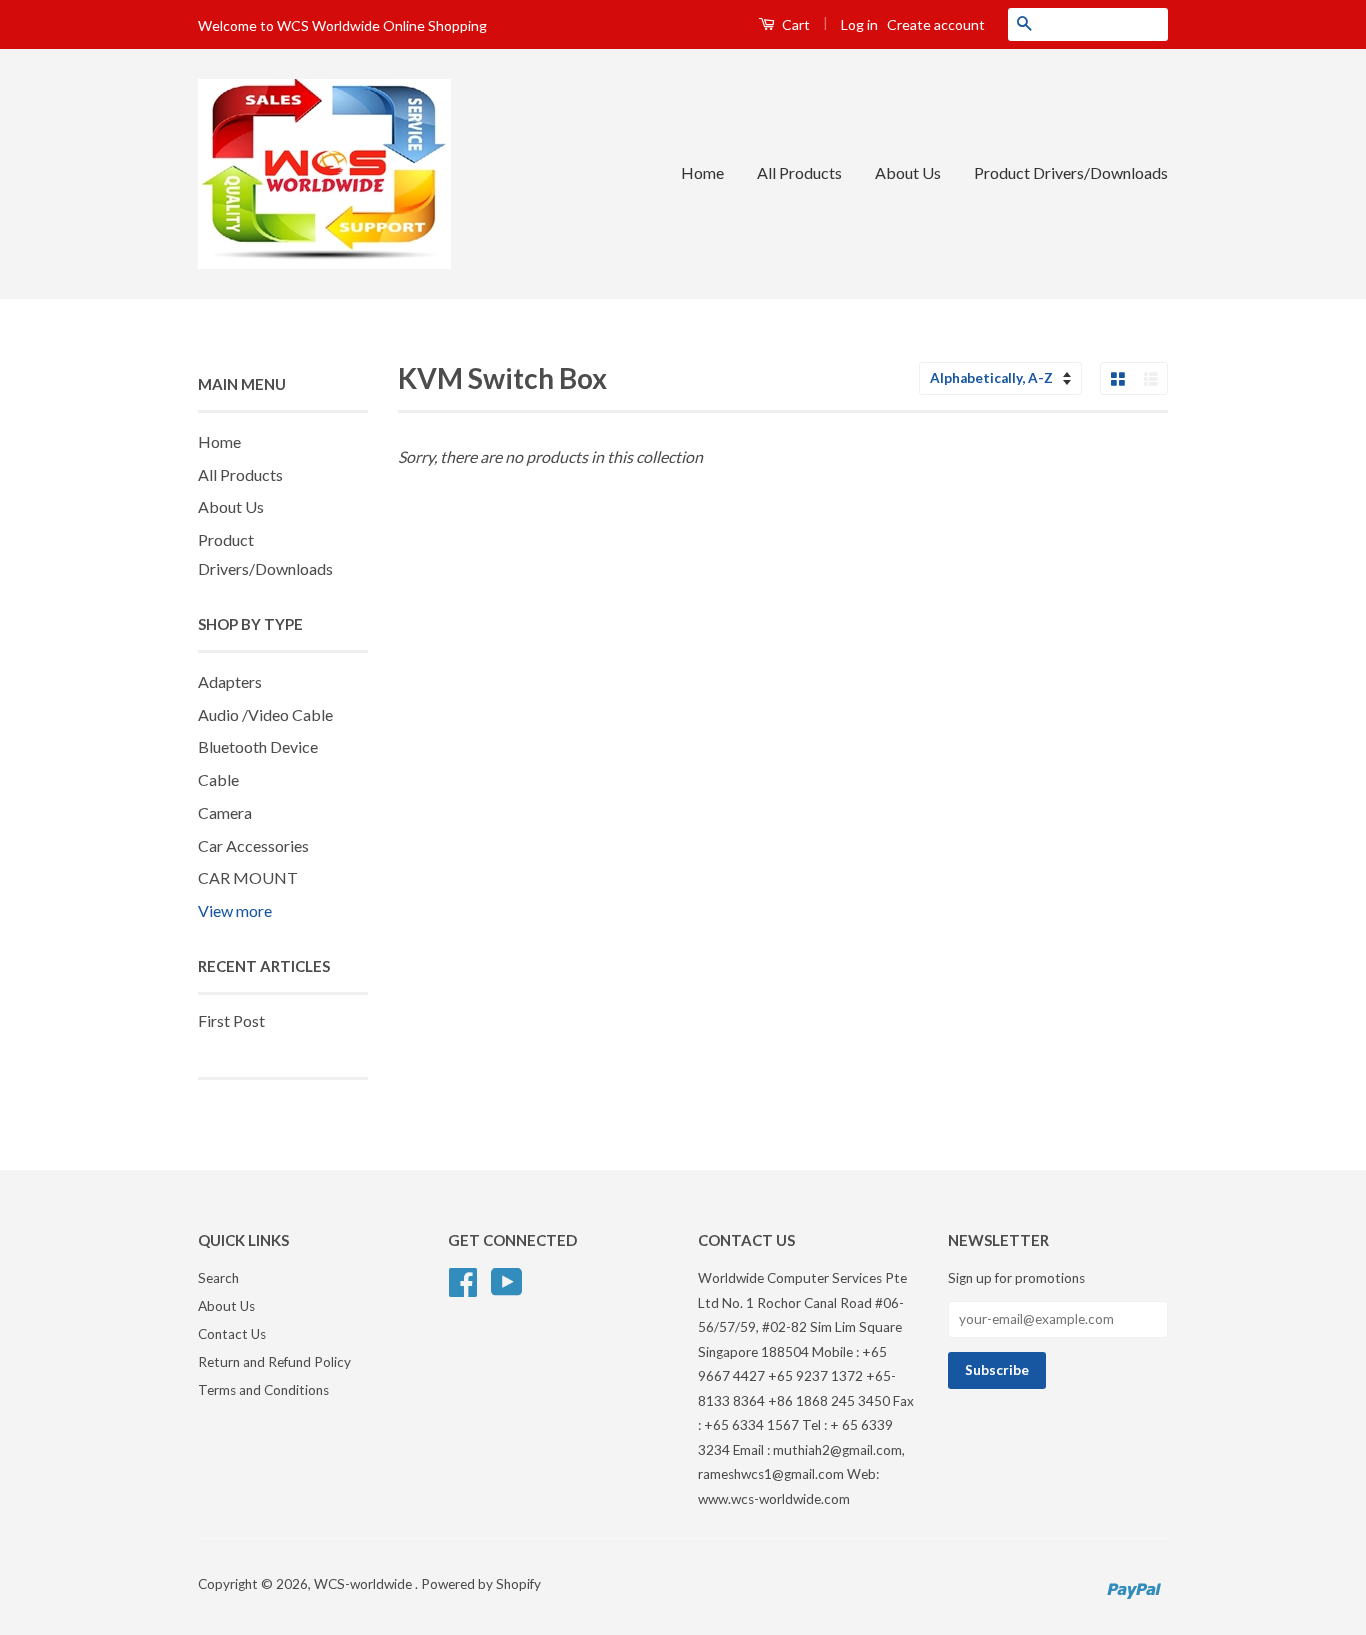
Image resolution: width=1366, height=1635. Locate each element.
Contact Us (232, 1334)
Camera (225, 812)
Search (218, 1278)
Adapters (230, 681)
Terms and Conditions (263, 1390)
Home (702, 172)
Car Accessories (253, 845)
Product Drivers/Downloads (1071, 172)
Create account (936, 24)
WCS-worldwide (364, 1584)
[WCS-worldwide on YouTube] (507, 1280)
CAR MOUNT (248, 877)
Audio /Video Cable (265, 714)
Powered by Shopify (481, 1584)
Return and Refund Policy (274, 1362)
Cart (794, 24)
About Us (908, 172)
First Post (231, 1020)
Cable (218, 779)
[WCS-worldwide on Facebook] (463, 1280)
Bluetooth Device (258, 746)
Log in (859, 24)
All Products (799, 172)
